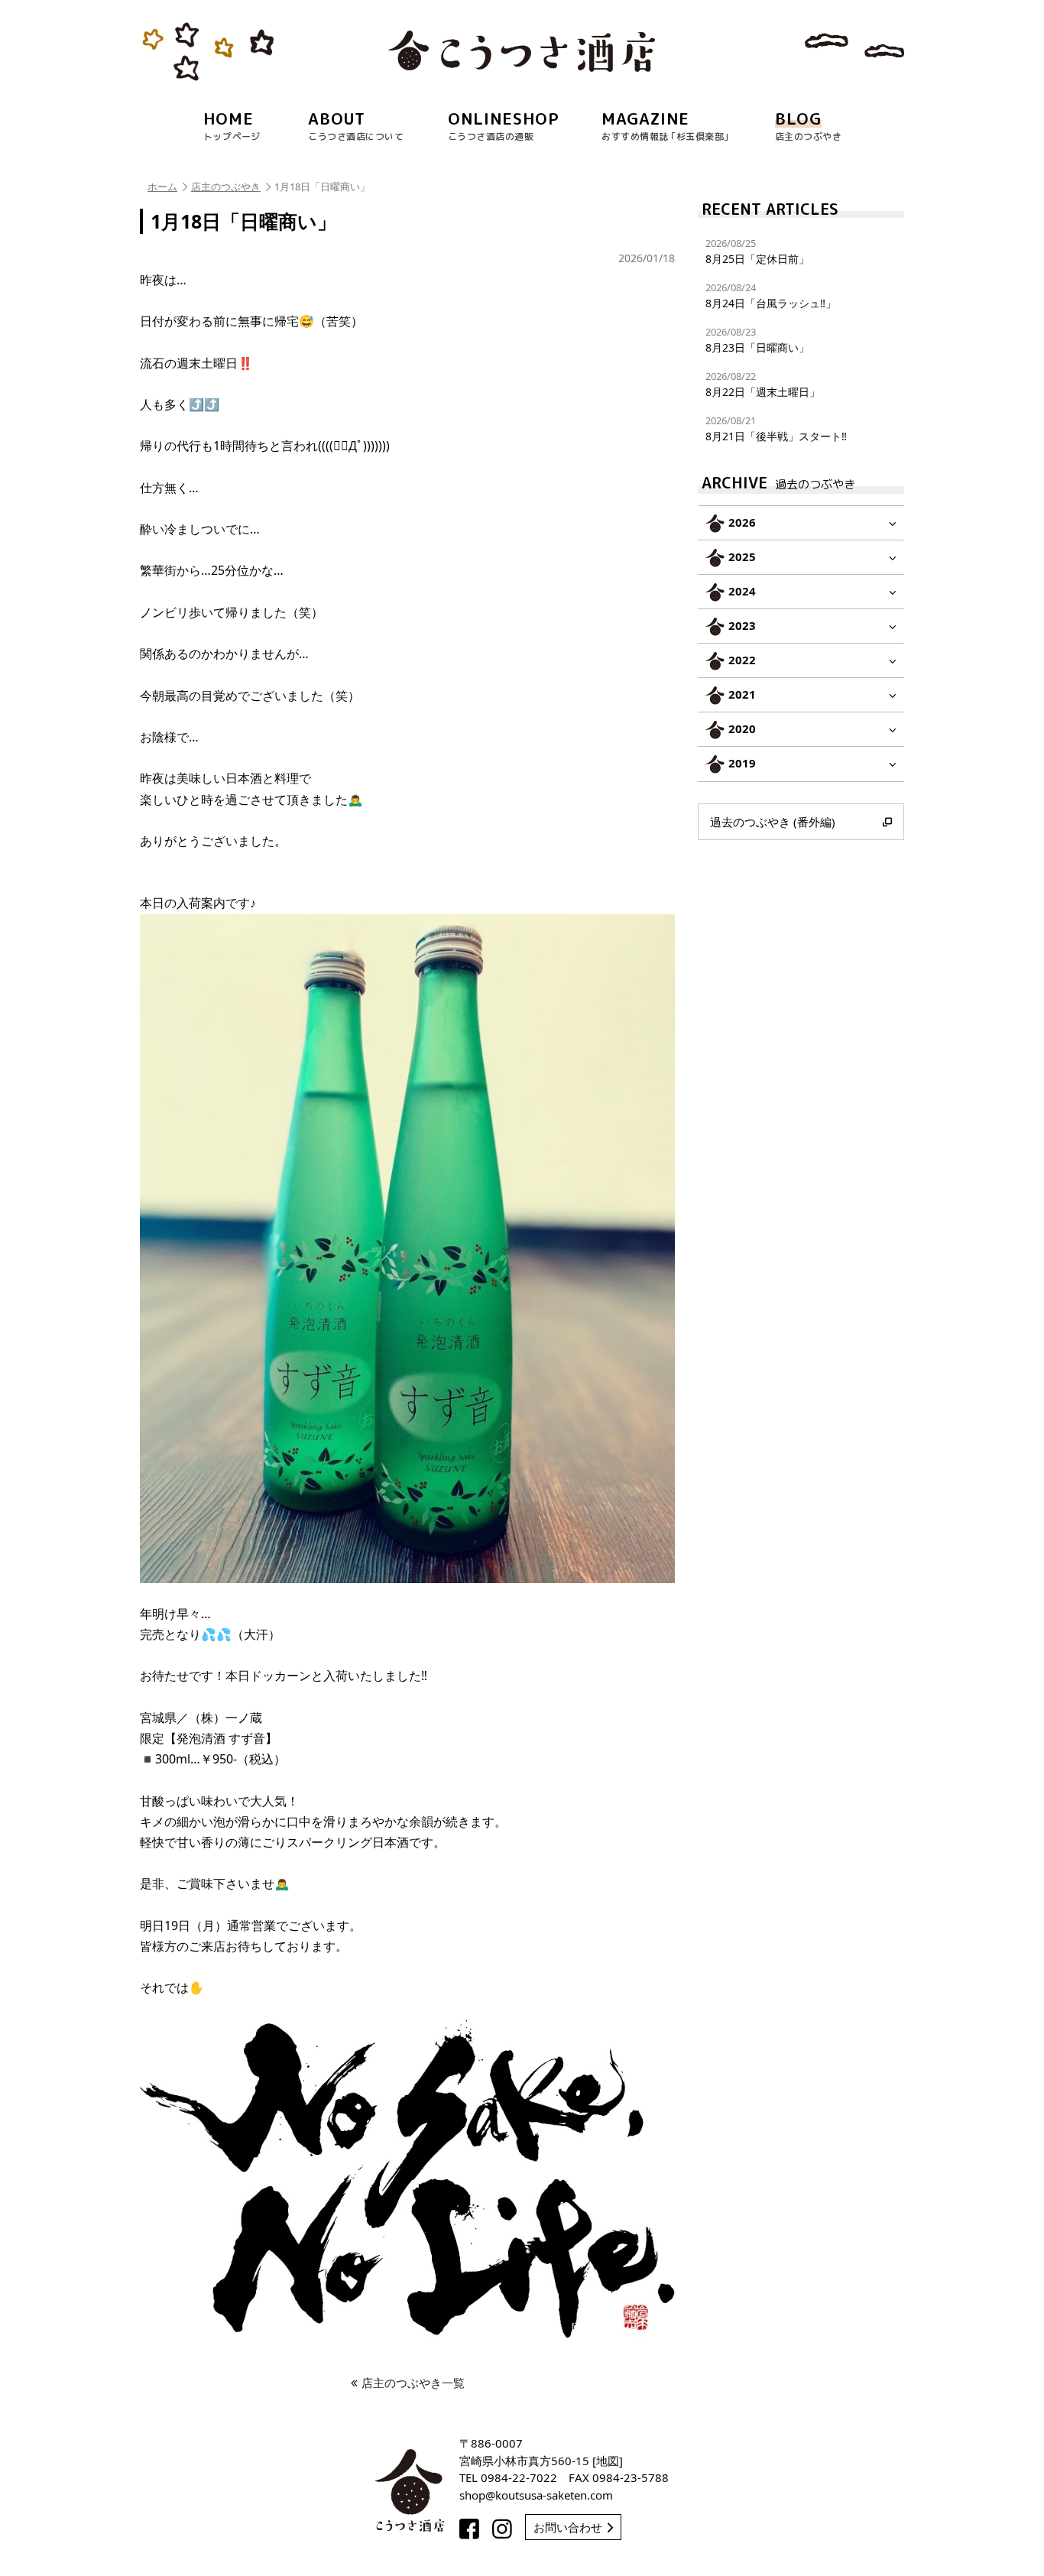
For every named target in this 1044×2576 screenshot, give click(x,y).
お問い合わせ (568, 2527)
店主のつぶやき (226, 187)
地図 (608, 2461)
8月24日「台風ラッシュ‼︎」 (771, 295)
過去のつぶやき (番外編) (773, 822)
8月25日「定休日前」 (757, 251)
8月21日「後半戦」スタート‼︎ (776, 428)
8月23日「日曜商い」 (757, 340)
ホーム (162, 187)
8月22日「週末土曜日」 (763, 384)
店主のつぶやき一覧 (413, 2383)
